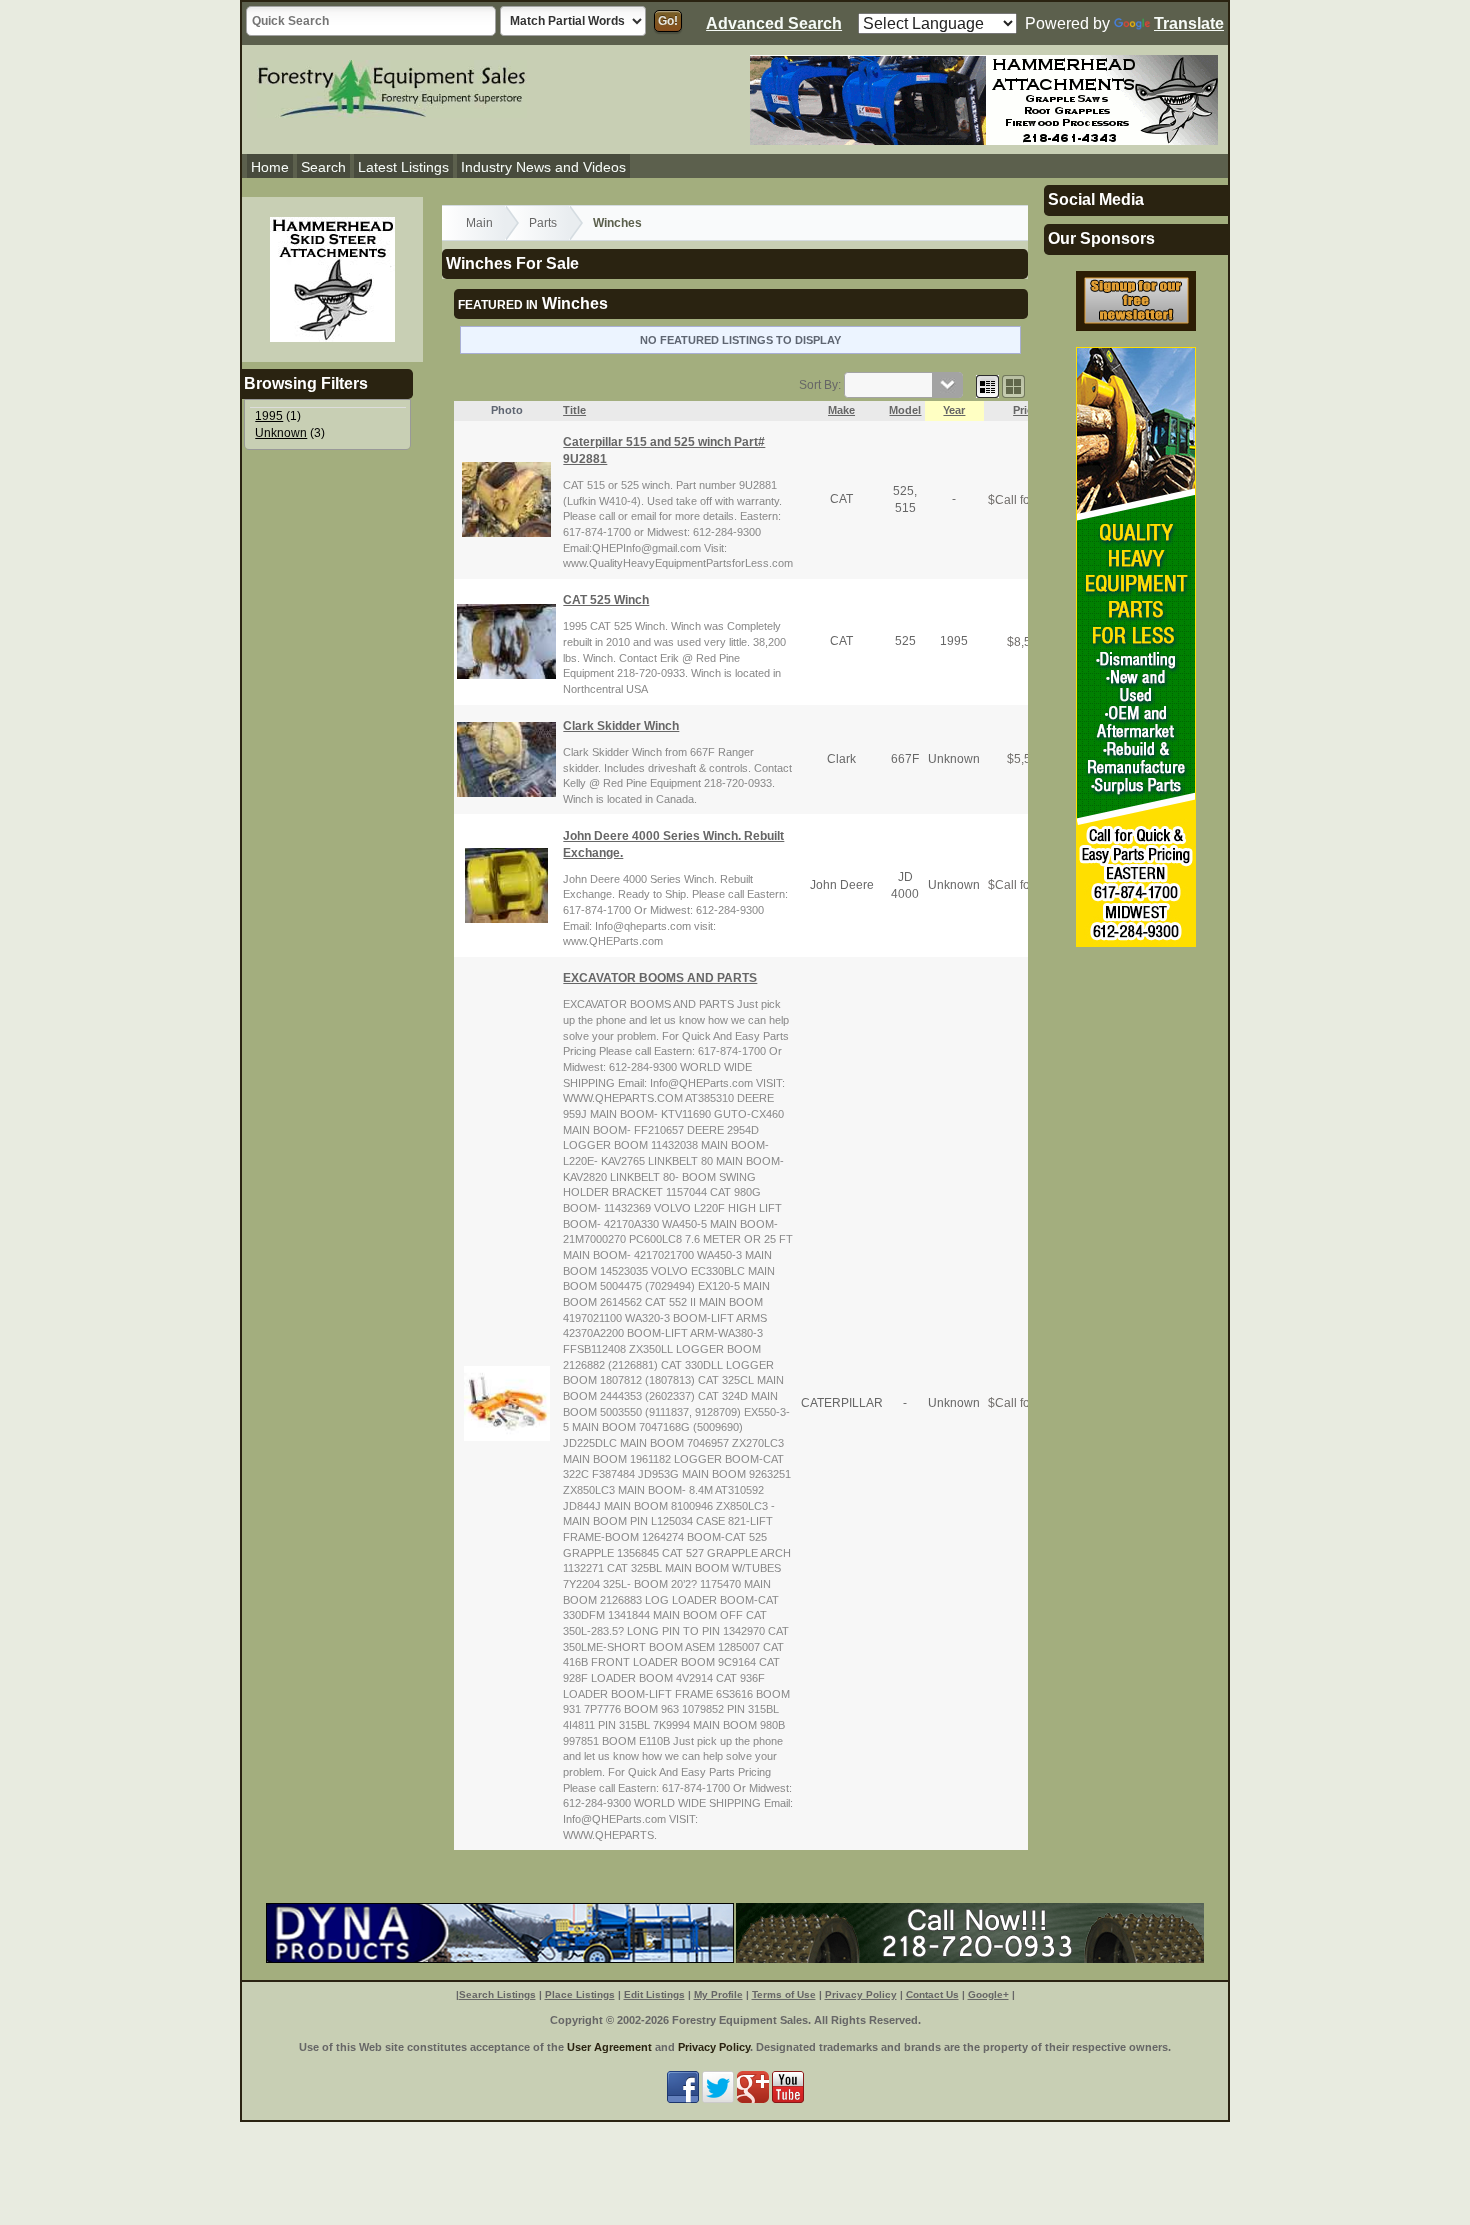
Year (954, 410)
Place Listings (580, 1994)
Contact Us (932, 1994)
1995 (269, 416)
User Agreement (609, 2047)
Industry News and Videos (543, 167)
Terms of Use (784, 1994)
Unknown (281, 433)
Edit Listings (654, 1994)
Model (905, 410)
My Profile (718, 1994)
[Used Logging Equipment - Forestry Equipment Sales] (392, 86)
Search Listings (497, 1994)
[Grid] (987, 385)
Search (323, 167)
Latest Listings (403, 167)
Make (841, 410)
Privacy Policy (861, 1994)
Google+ (988, 1994)
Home (270, 167)
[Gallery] (1013, 385)
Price (1026, 410)
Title (574, 410)
